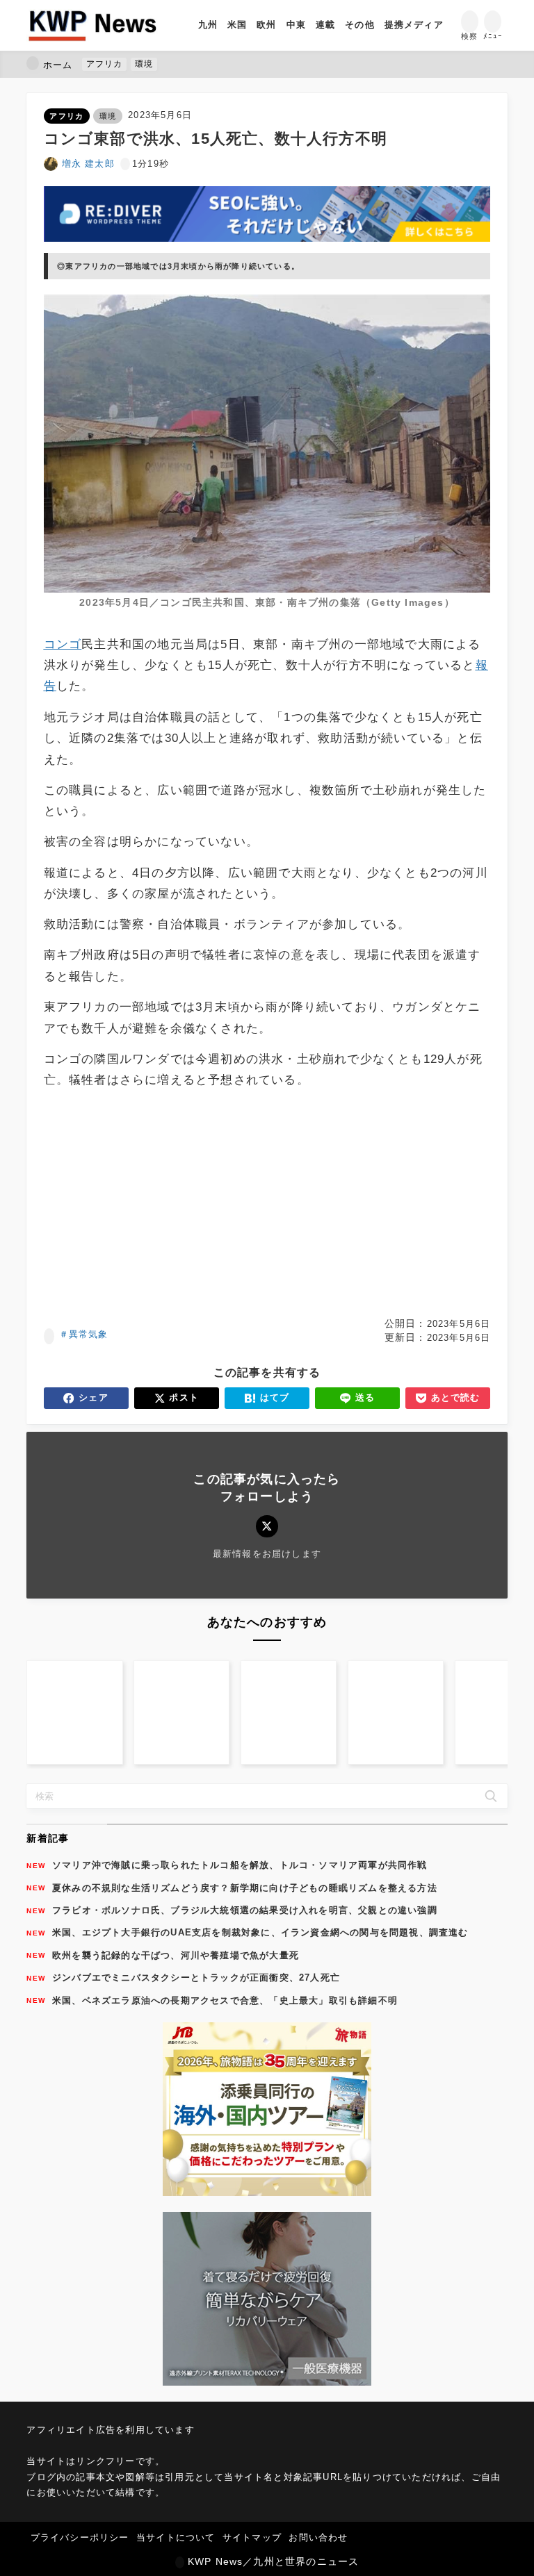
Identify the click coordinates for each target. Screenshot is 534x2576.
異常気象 (89, 1334)
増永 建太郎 (88, 164)
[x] (267, 1526)
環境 (108, 116)
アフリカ (66, 116)
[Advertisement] (267, 1204)
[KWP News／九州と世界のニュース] (92, 25)
